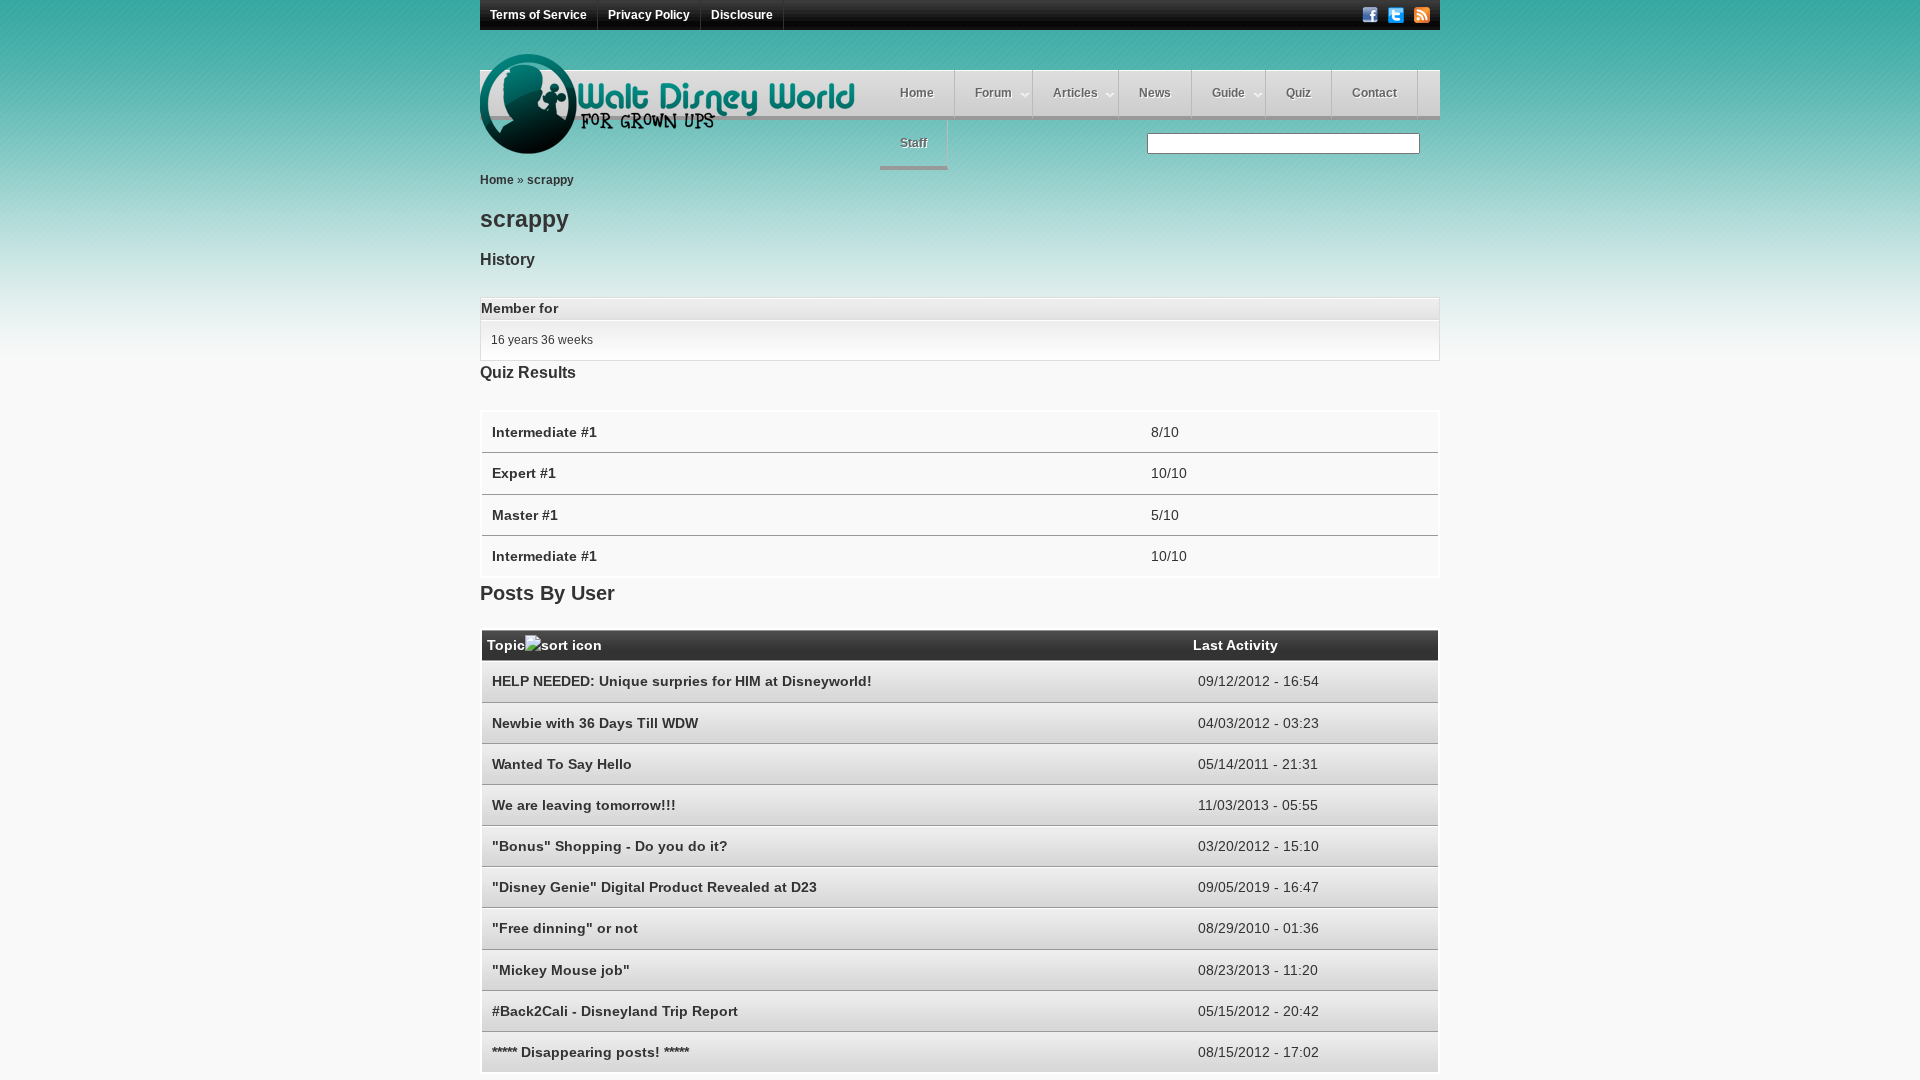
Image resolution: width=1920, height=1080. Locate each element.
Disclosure (742, 15)
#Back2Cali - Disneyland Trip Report (615, 1011)
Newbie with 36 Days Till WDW (595, 723)
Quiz (1298, 93)
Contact (1374, 93)
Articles (1075, 93)
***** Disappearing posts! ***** (590, 1052)
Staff (913, 143)
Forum (993, 93)
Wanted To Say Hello (562, 764)
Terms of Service (538, 15)
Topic (506, 645)
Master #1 (525, 515)
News (1155, 93)
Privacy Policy (649, 15)
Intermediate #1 (544, 432)
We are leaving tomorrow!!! (584, 805)
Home (917, 93)
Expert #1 (524, 473)
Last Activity (1235, 645)
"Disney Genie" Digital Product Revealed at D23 (654, 887)
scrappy (550, 180)
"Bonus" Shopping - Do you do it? (610, 846)
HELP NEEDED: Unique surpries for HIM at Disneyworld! (682, 681)
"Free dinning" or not (565, 928)
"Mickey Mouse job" (561, 970)
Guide (1228, 93)
